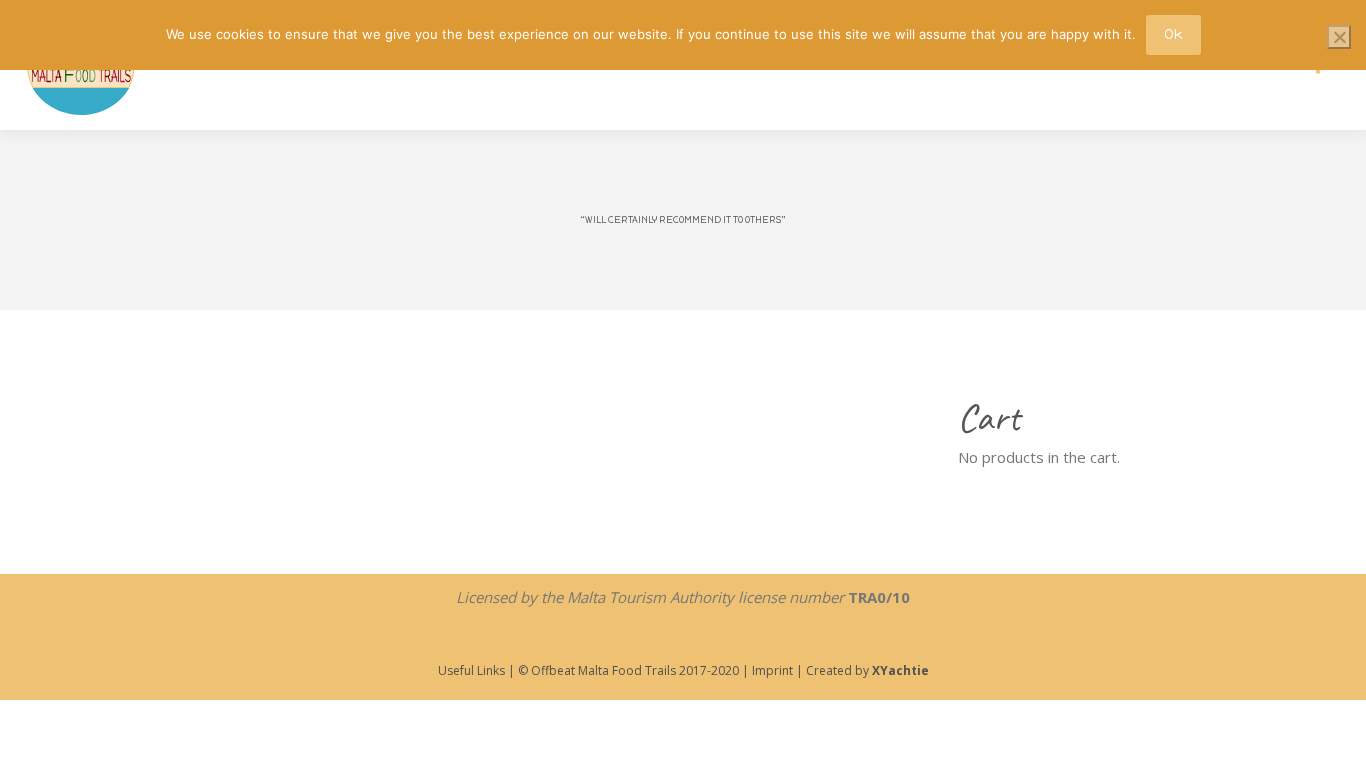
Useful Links (471, 670)
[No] (1339, 37)
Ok (1173, 34)
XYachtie (900, 670)
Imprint (771, 670)
